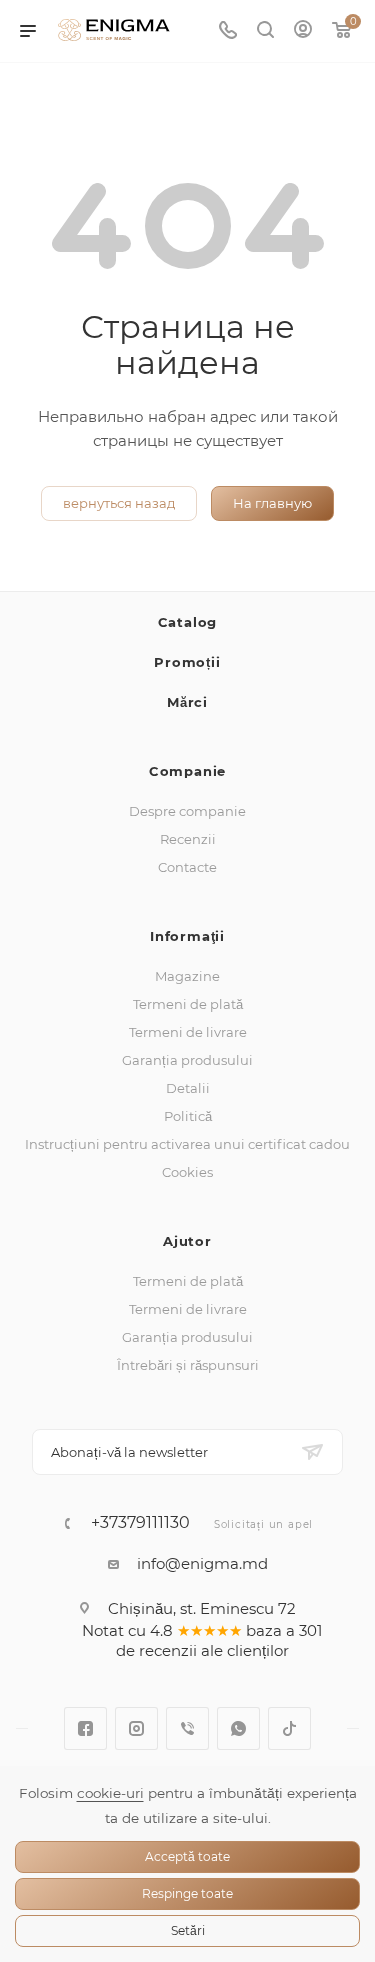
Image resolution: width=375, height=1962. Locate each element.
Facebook (85, 1728)
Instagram (136, 1728)
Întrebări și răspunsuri (188, 1365)
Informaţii (187, 936)
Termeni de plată (188, 1004)
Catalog (188, 622)
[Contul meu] (303, 31)
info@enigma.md (202, 1563)
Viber (187, 1728)
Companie (187, 771)
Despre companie (187, 811)
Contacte (187, 867)
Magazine (187, 976)
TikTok (289, 1728)
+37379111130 (140, 1523)
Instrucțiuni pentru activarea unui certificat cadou (187, 1144)
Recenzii (188, 839)
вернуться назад (119, 503)
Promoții (187, 662)
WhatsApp (238, 1728)
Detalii (188, 1088)
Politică (188, 1116)
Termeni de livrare (188, 1032)
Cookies (187, 1172)
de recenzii (156, 1650)
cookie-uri (110, 1793)
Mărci (187, 702)
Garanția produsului (187, 1060)
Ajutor (187, 1241)
